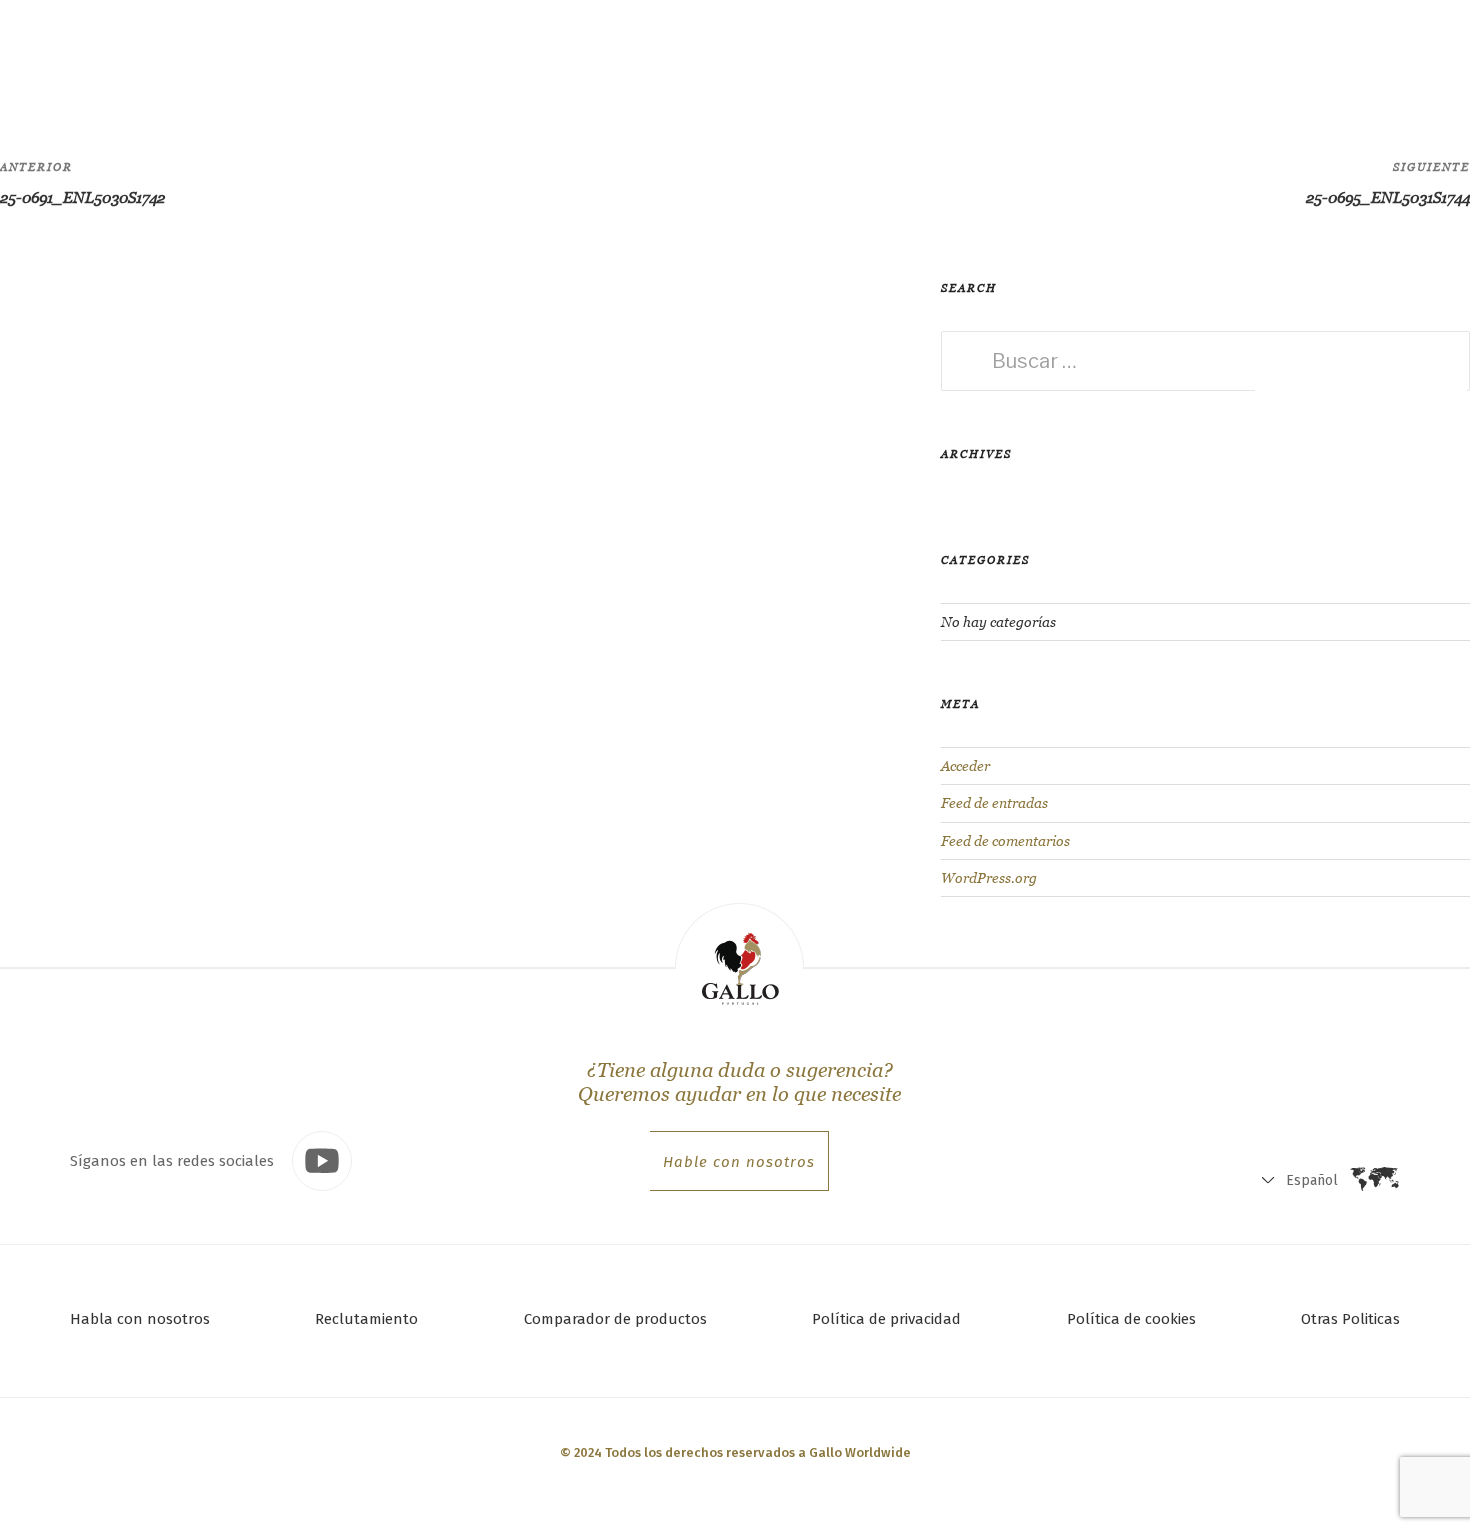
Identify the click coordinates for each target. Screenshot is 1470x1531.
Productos (284, 54)
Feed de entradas (994, 803)
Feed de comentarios (1005, 841)
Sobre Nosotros (543, 55)
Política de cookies (1131, 1319)
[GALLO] (56, 56)
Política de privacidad (886, 1319)
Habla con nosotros (140, 1319)
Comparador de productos (615, 1319)
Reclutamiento (366, 1319)
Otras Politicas (1350, 1319)
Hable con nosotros (739, 1162)
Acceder (965, 766)
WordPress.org (989, 878)
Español (1229, 60)
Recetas (415, 55)
